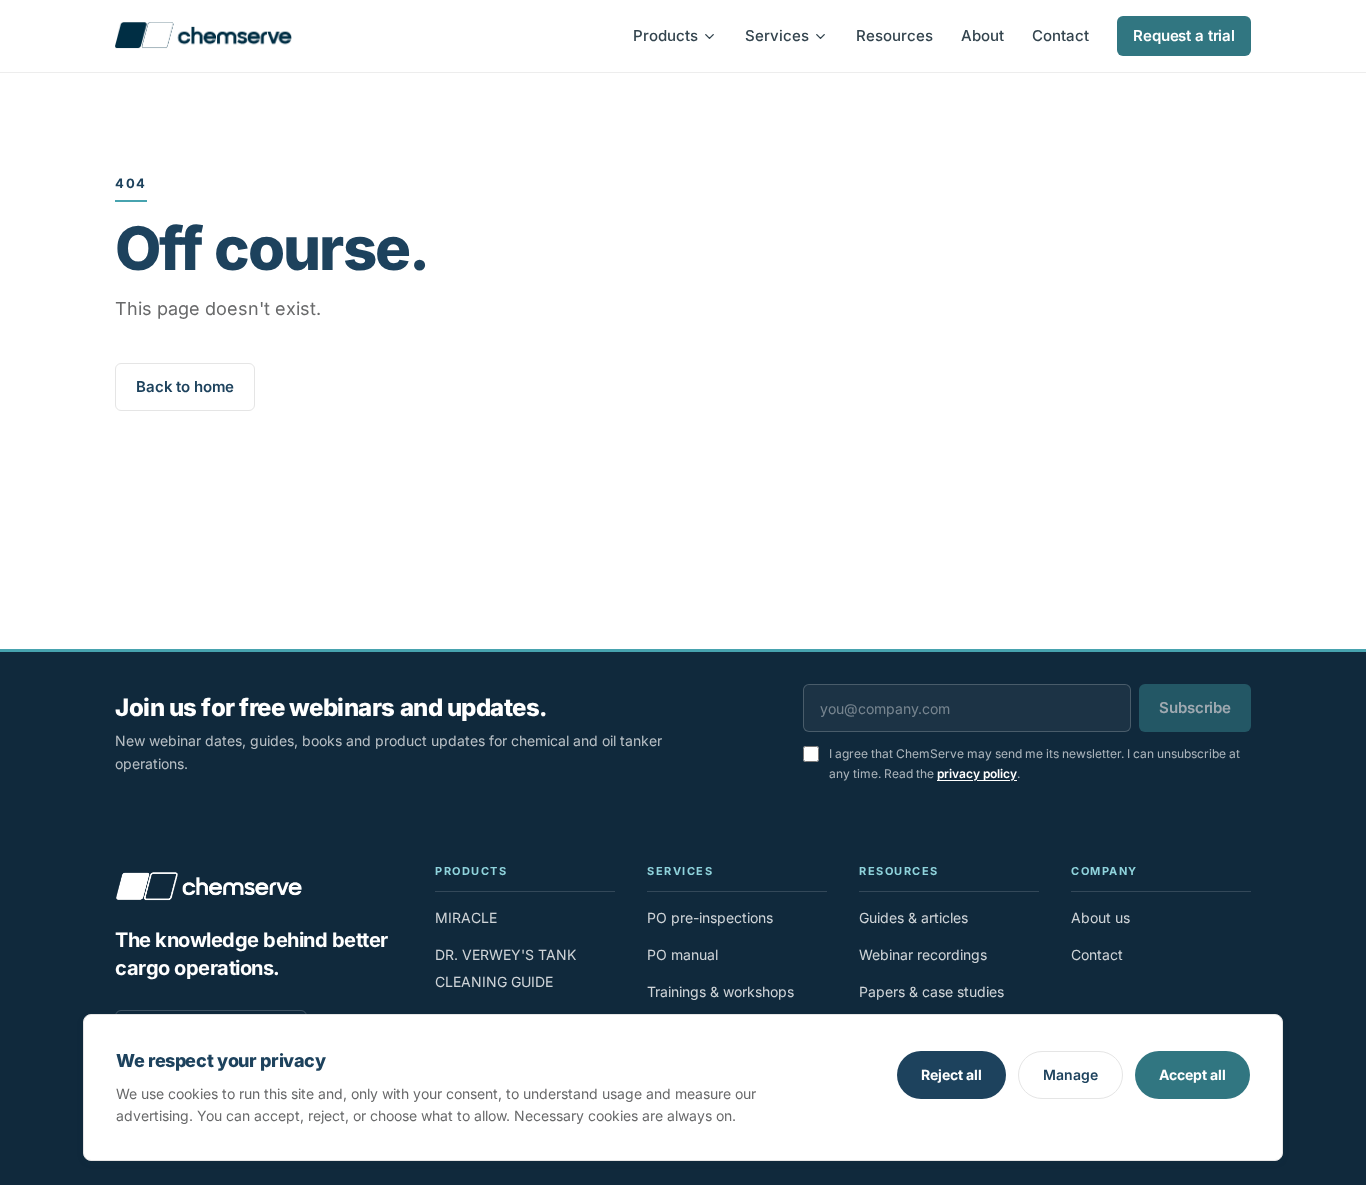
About (982, 35)
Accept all (1192, 1074)
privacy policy (977, 773)
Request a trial (1184, 35)
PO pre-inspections (710, 917)
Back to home (185, 386)
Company (1104, 871)
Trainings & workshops (720, 991)
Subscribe (1195, 707)
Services (777, 35)
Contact (1060, 35)
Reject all (951, 1074)
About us (1100, 917)
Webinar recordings (923, 954)
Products (665, 35)
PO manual (682, 954)
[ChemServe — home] (203, 36)
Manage (1070, 1074)
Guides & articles (913, 917)
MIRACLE (466, 917)
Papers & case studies (931, 991)
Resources (894, 35)
